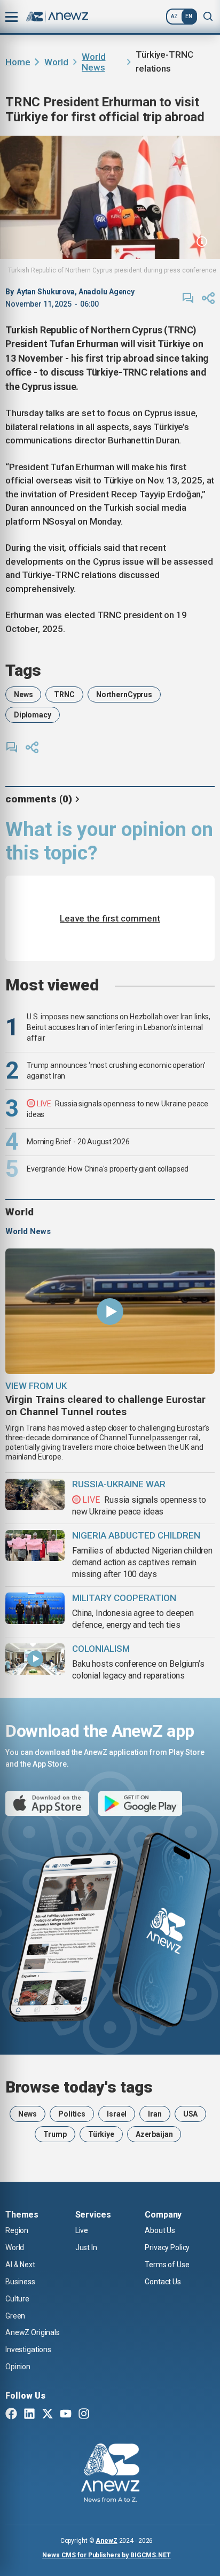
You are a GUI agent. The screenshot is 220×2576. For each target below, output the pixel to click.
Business (20, 2282)
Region (17, 2230)
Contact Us (163, 2282)
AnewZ (106, 2541)
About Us (160, 2230)
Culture (17, 2299)
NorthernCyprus (124, 694)
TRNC (64, 694)
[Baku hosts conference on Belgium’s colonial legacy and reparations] (35, 1659)
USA (191, 2114)
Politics (72, 2114)
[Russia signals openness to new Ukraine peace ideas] (35, 1494)
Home (18, 62)
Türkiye (101, 2134)
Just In (86, 2247)
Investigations (28, 2349)
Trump (55, 2134)
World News (93, 62)
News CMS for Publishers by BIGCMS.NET (107, 2555)
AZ (174, 16)
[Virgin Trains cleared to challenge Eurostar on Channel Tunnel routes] (110, 1311)
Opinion (18, 2367)
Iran (155, 2114)
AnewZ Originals (33, 2332)
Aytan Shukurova (46, 292)
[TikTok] (102, 2415)
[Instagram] (84, 2415)
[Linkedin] (29, 2415)
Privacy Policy (167, 2247)
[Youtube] (66, 2415)
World (56, 62)
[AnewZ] (110, 2474)
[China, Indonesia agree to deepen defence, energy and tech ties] (35, 1608)
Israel (117, 2114)
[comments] (188, 298)
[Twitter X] (48, 2415)
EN (189, 16)
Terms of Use (167, 2265)
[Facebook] (11, 2415)
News (23, 694)
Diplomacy (33, 715)
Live (82, 2230)
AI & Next (20, 2265)
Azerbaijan (154, 2134)
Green (15, 2316)
